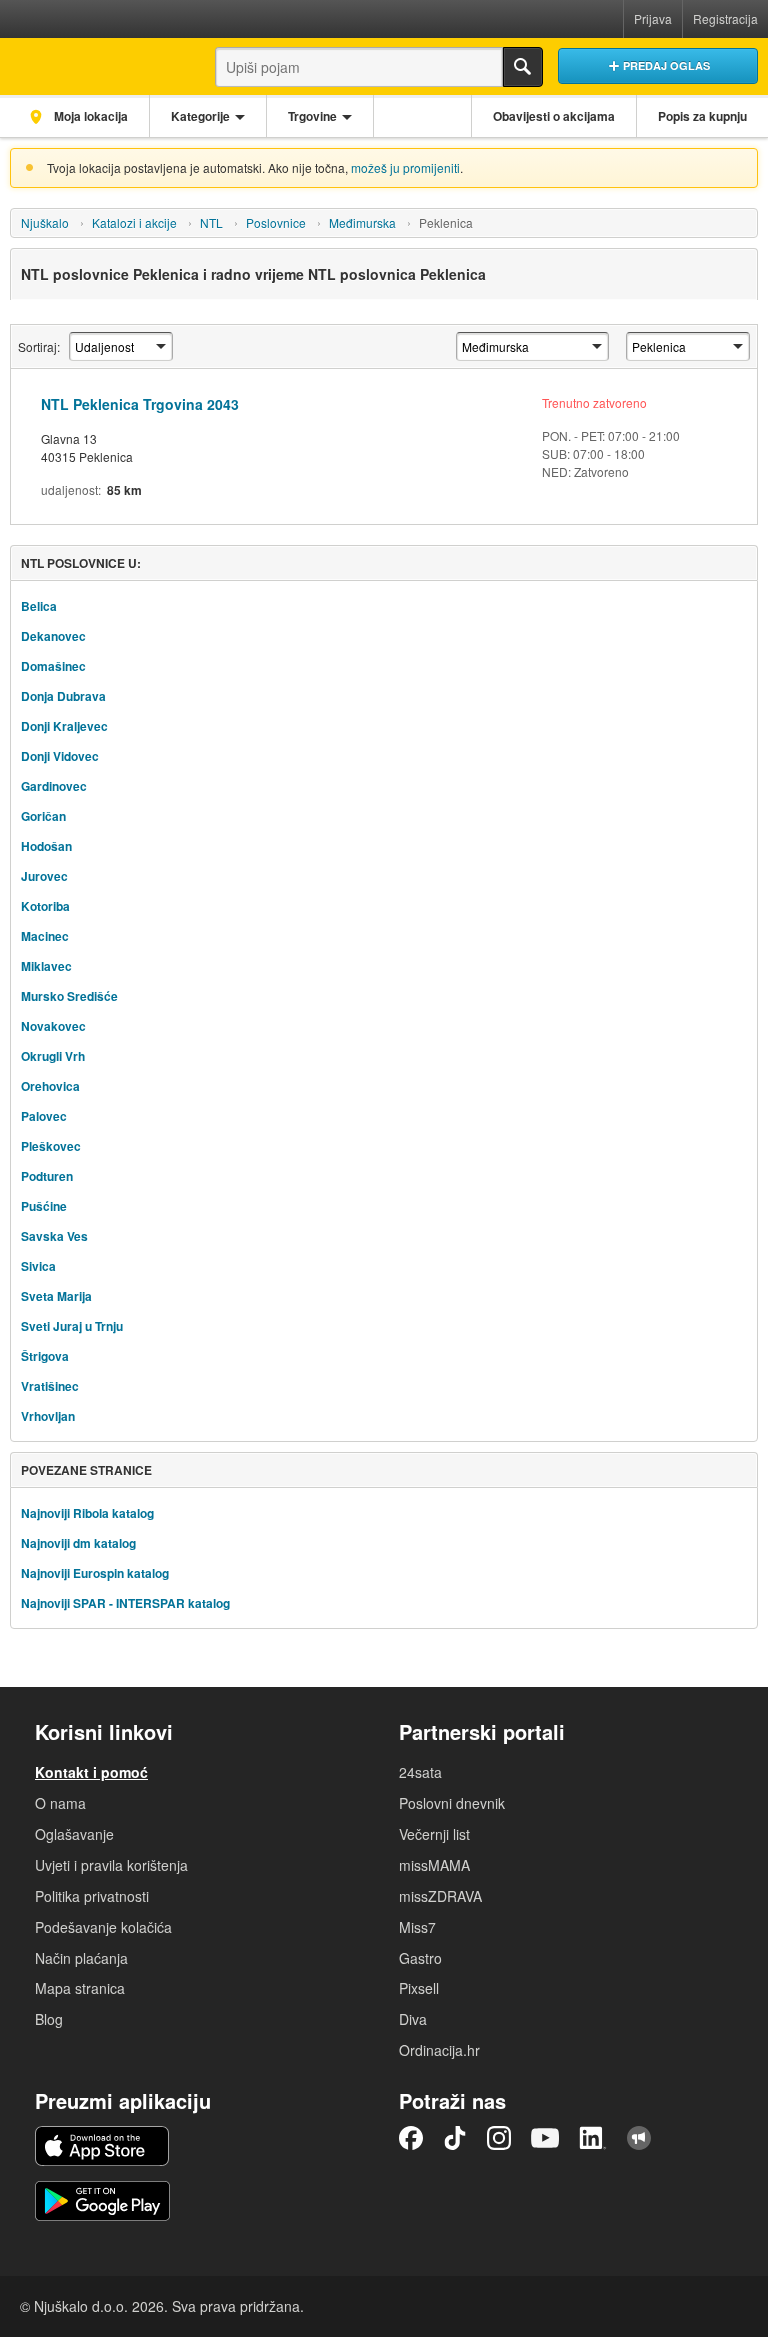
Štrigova (45, 1356)
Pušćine (44, 1206)
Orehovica (50, 1086)
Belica (39, 606)
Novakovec (53, 1026)
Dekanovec (53, 636)
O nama (60, 1803)
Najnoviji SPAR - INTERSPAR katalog (125, 1603)
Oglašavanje (74, 1834)
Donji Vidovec (60, 756)
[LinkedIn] (593, 2138)
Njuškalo (45, 222)
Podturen (47, 1176)
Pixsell (419, 1988)
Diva (413, 2019)
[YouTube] (545, 2138)
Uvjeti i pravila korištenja (111, 1865)
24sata (420, 1772)
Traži (523, 67)
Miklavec (46, 966)
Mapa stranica (80, 1988)
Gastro (420, 1958)
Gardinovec (54, 786)
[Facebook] (411, 2138)
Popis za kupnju (702, 116)
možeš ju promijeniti (405, 167)
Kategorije (200, 116)
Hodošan (46, 846)
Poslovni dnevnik (452, 1803)
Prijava (653, 18)
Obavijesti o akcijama (554, 116)
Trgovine (312, 116)
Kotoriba (45, 906)
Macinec (45, 936)
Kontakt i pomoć (91, 1772)
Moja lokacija (89, 116)
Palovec (44, 1116)
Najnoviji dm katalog (78, 1543)
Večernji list (434, 1834)
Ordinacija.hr (439, 2050)
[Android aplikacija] (102, 2201)
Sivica (38, 1266)
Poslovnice (276, 222)
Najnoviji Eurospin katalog (95, 1573)
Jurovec (44, 876)
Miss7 (417, 1927)
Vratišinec (50, 1386)
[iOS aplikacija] (102, 2146)
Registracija (725, 18)
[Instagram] (499, 2138)
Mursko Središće (69, 996)
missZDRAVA (440, 1896)
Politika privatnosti (92, 1896)
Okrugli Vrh (53, 1056)
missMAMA (434, 1865)
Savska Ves (54, 1236)
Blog (49, 2019)
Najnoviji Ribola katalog (87, 1513)
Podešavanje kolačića (103, 1927)
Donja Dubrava (63, 696)
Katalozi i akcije (134, 222)
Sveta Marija (56, 1296)
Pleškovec (51, 1146)
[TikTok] (455, 2138)
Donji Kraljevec (64, 726)
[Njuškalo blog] (639, 2138)
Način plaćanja (81, 1958)
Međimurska (362, 222)
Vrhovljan (48, 1416)
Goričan (43, 816)
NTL (211, 222)
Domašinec (53, 666)
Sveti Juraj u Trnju (72, 1326)
